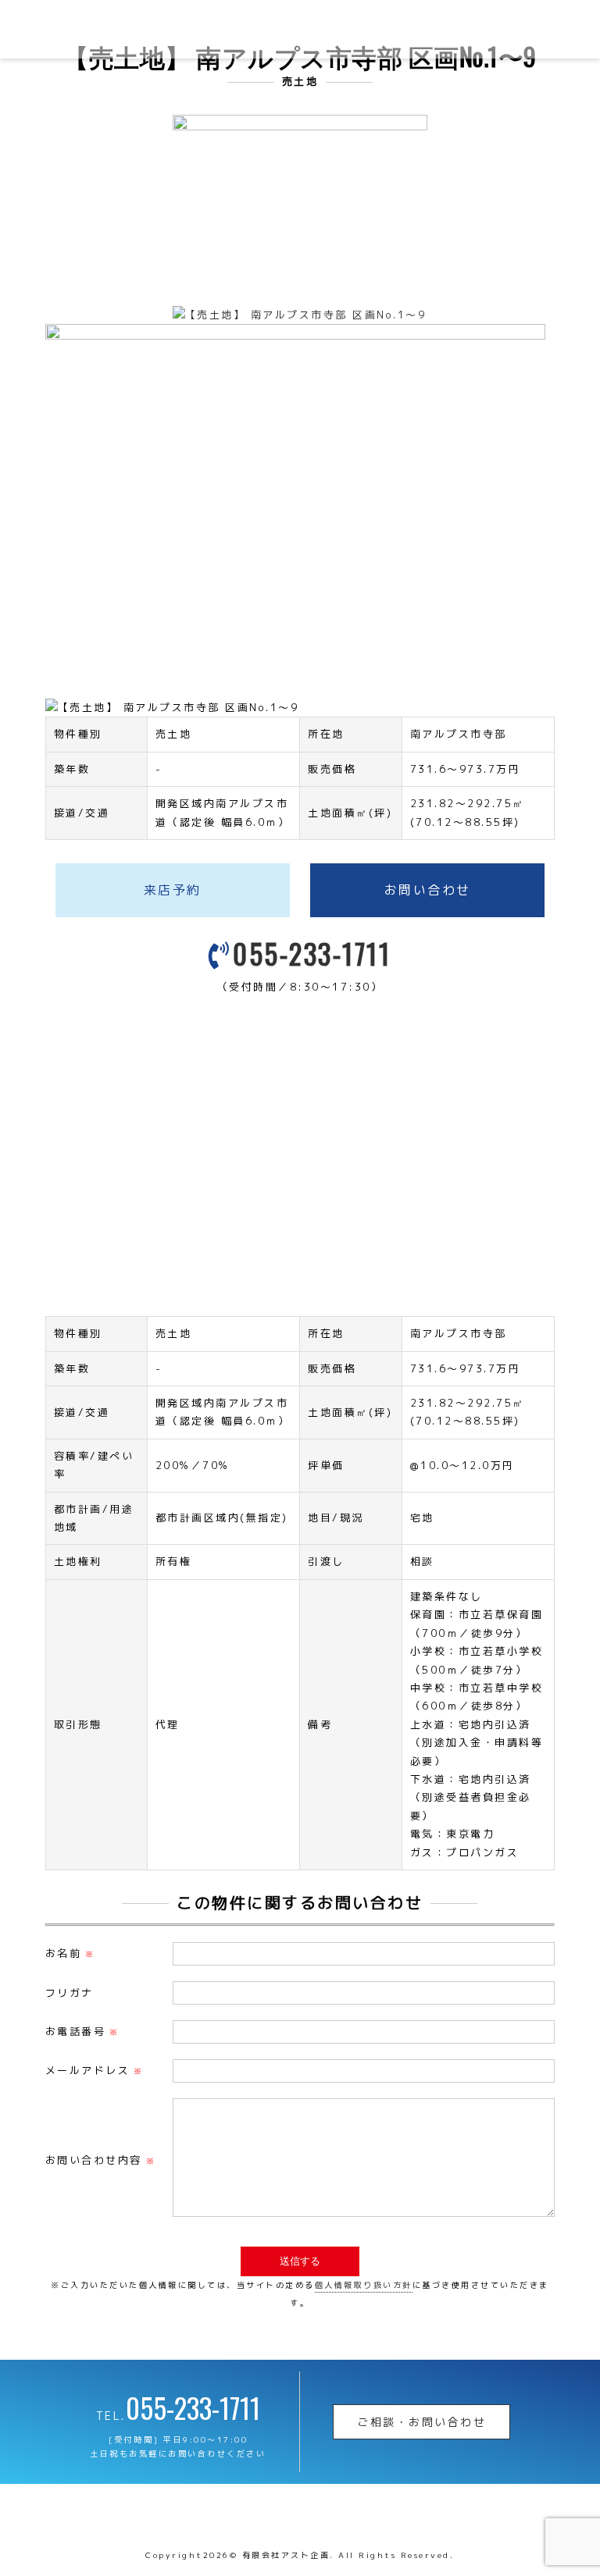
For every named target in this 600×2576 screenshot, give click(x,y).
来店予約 (173, 890)
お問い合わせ (428, 890)
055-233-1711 (312, 953)
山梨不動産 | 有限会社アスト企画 (113, 29)
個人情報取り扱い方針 (364, 2285)
